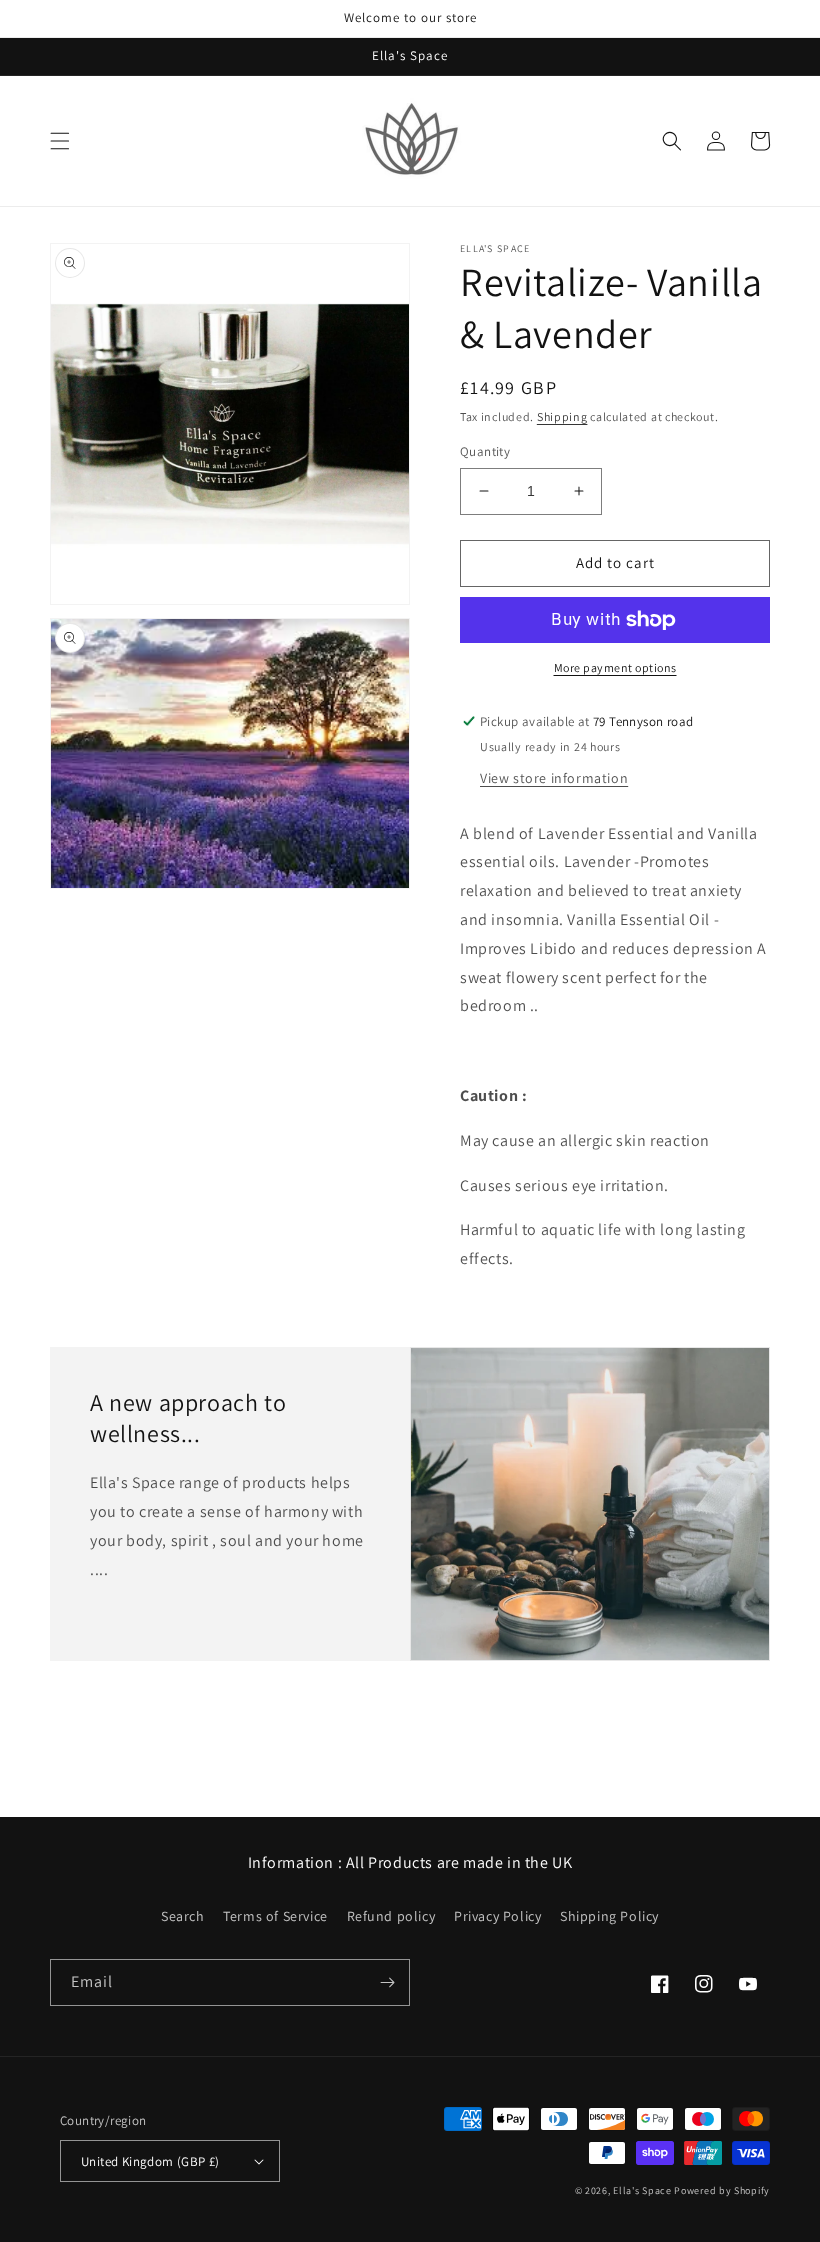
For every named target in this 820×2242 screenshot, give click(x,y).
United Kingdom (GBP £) (150, 2161)
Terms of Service (275, 1916)
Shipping (562, 416)
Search (183, 1916)
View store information (554, 778)
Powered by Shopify (722, 2190)
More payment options (615, 667)
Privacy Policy (497, 1916)
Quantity (485, 451)
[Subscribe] (387, 1982)
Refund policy (391, 1916)
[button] (60, 141)
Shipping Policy (609, 1916)
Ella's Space (642, 2190)
